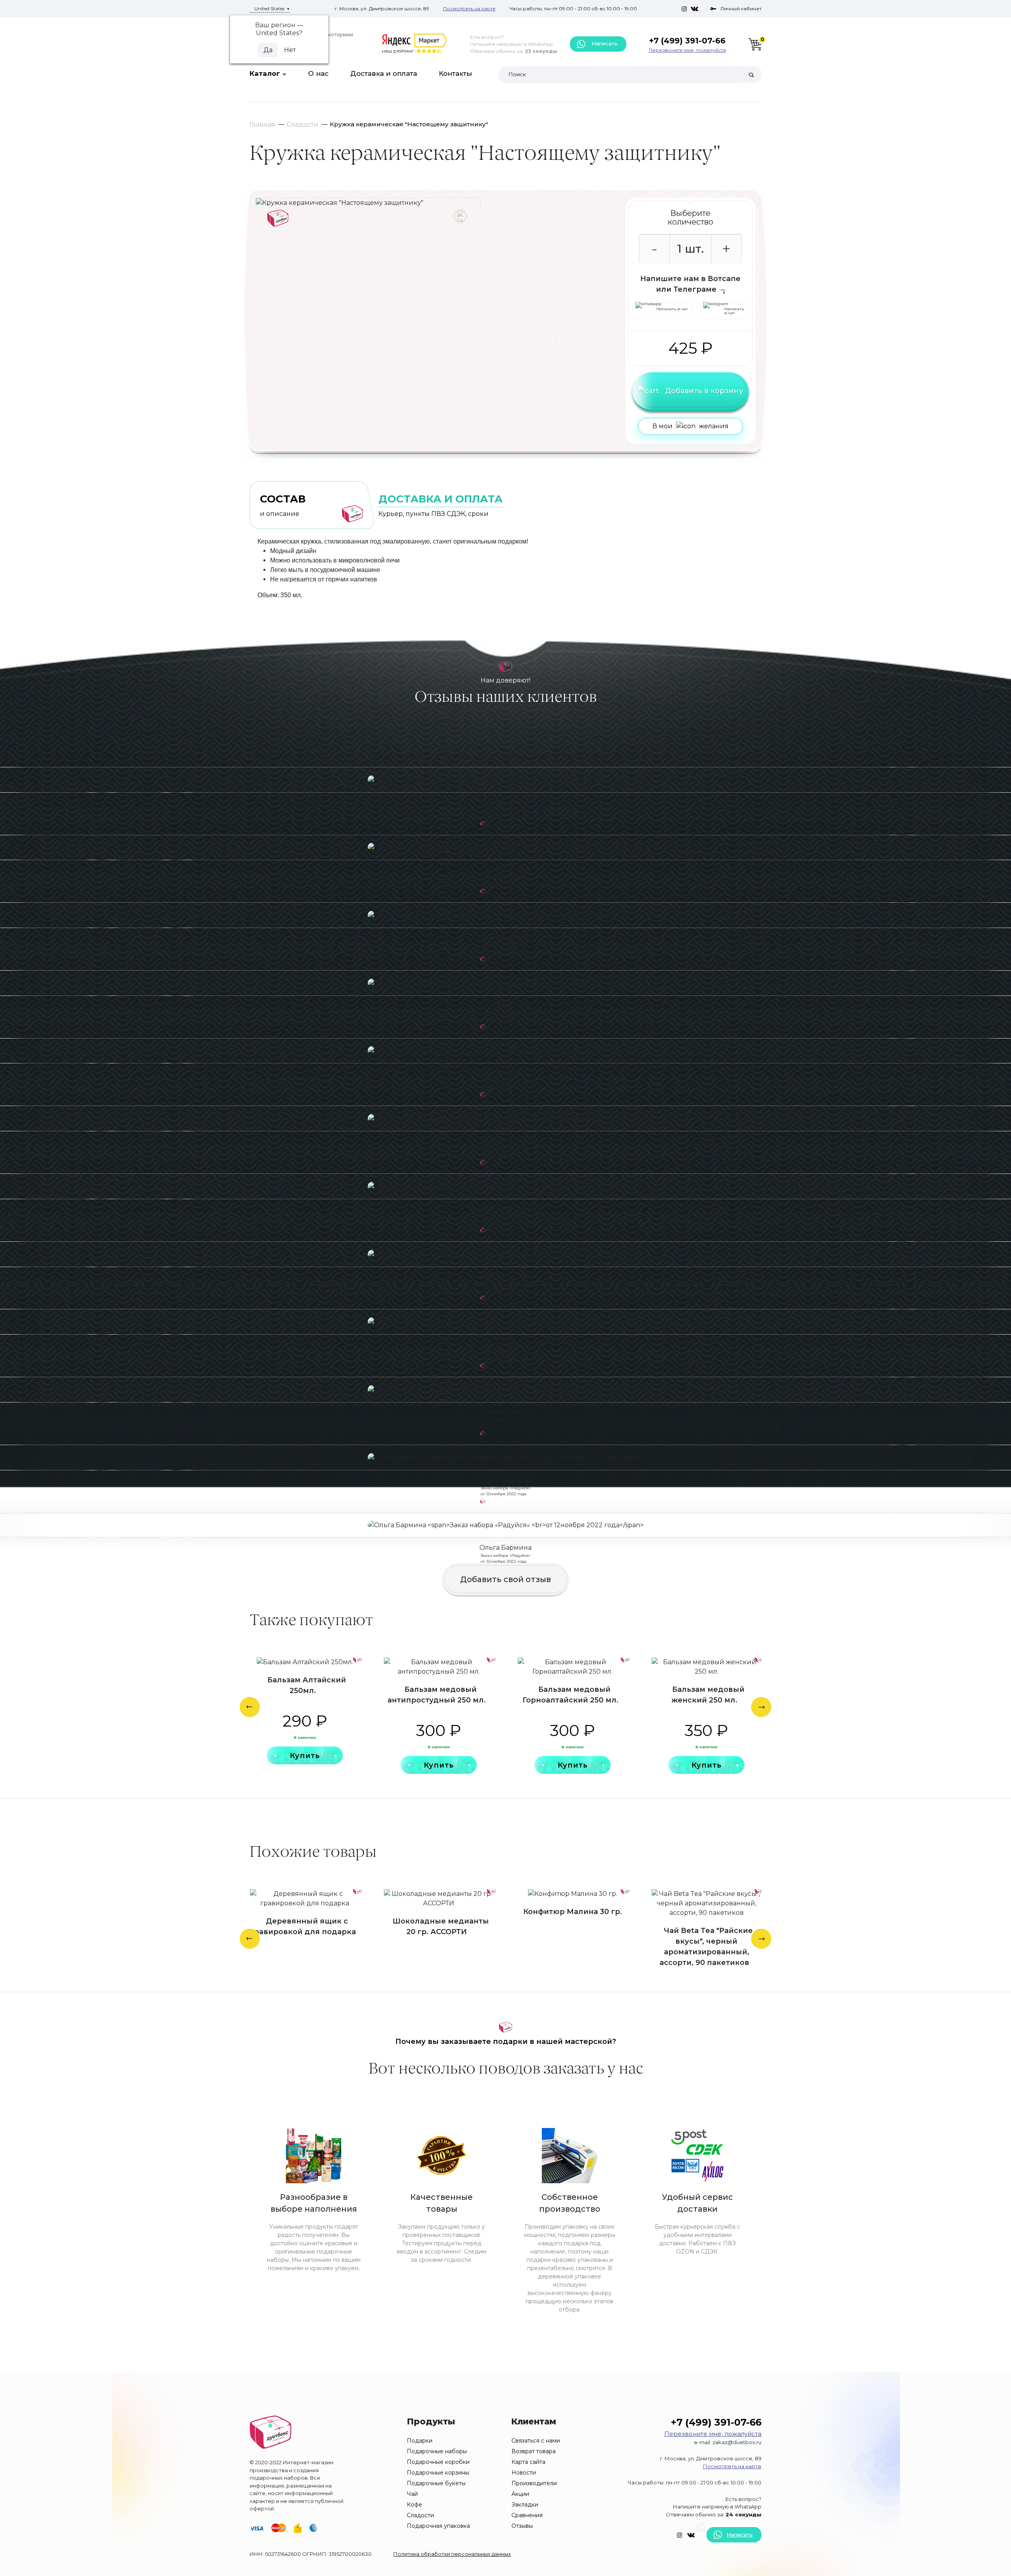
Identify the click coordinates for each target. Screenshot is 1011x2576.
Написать (604, 43)
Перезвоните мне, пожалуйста (687, 50)
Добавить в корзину (704, 391)
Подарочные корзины (438, 2473)
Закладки (525, 2505)
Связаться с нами (536, 2441)
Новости (524, 2473)
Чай (412, 2494)
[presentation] (250, 1707)
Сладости (303, 125)
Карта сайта (528, 2462)
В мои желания (691, 426)
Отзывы (522, 2526)
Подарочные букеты (436, 2483)
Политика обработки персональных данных (452, 2554)
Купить (305, 1756)
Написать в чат (672, 309)
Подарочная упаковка (438, 2526)
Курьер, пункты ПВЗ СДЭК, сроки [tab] (441, 505)
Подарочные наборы (437, 2451)
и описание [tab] (283, 505)
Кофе (414, 2505)
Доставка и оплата (384, 73)
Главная (262, 125)
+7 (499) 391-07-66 (687, 41)
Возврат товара (534, 2451)
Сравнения (527, 2515)
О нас (318, 73)
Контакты (455, 73)
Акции (520, 2494)
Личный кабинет (741, 8)
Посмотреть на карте (469, 8)
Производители (534, 2483)
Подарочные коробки (438, 2462)
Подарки (420, 2441)
